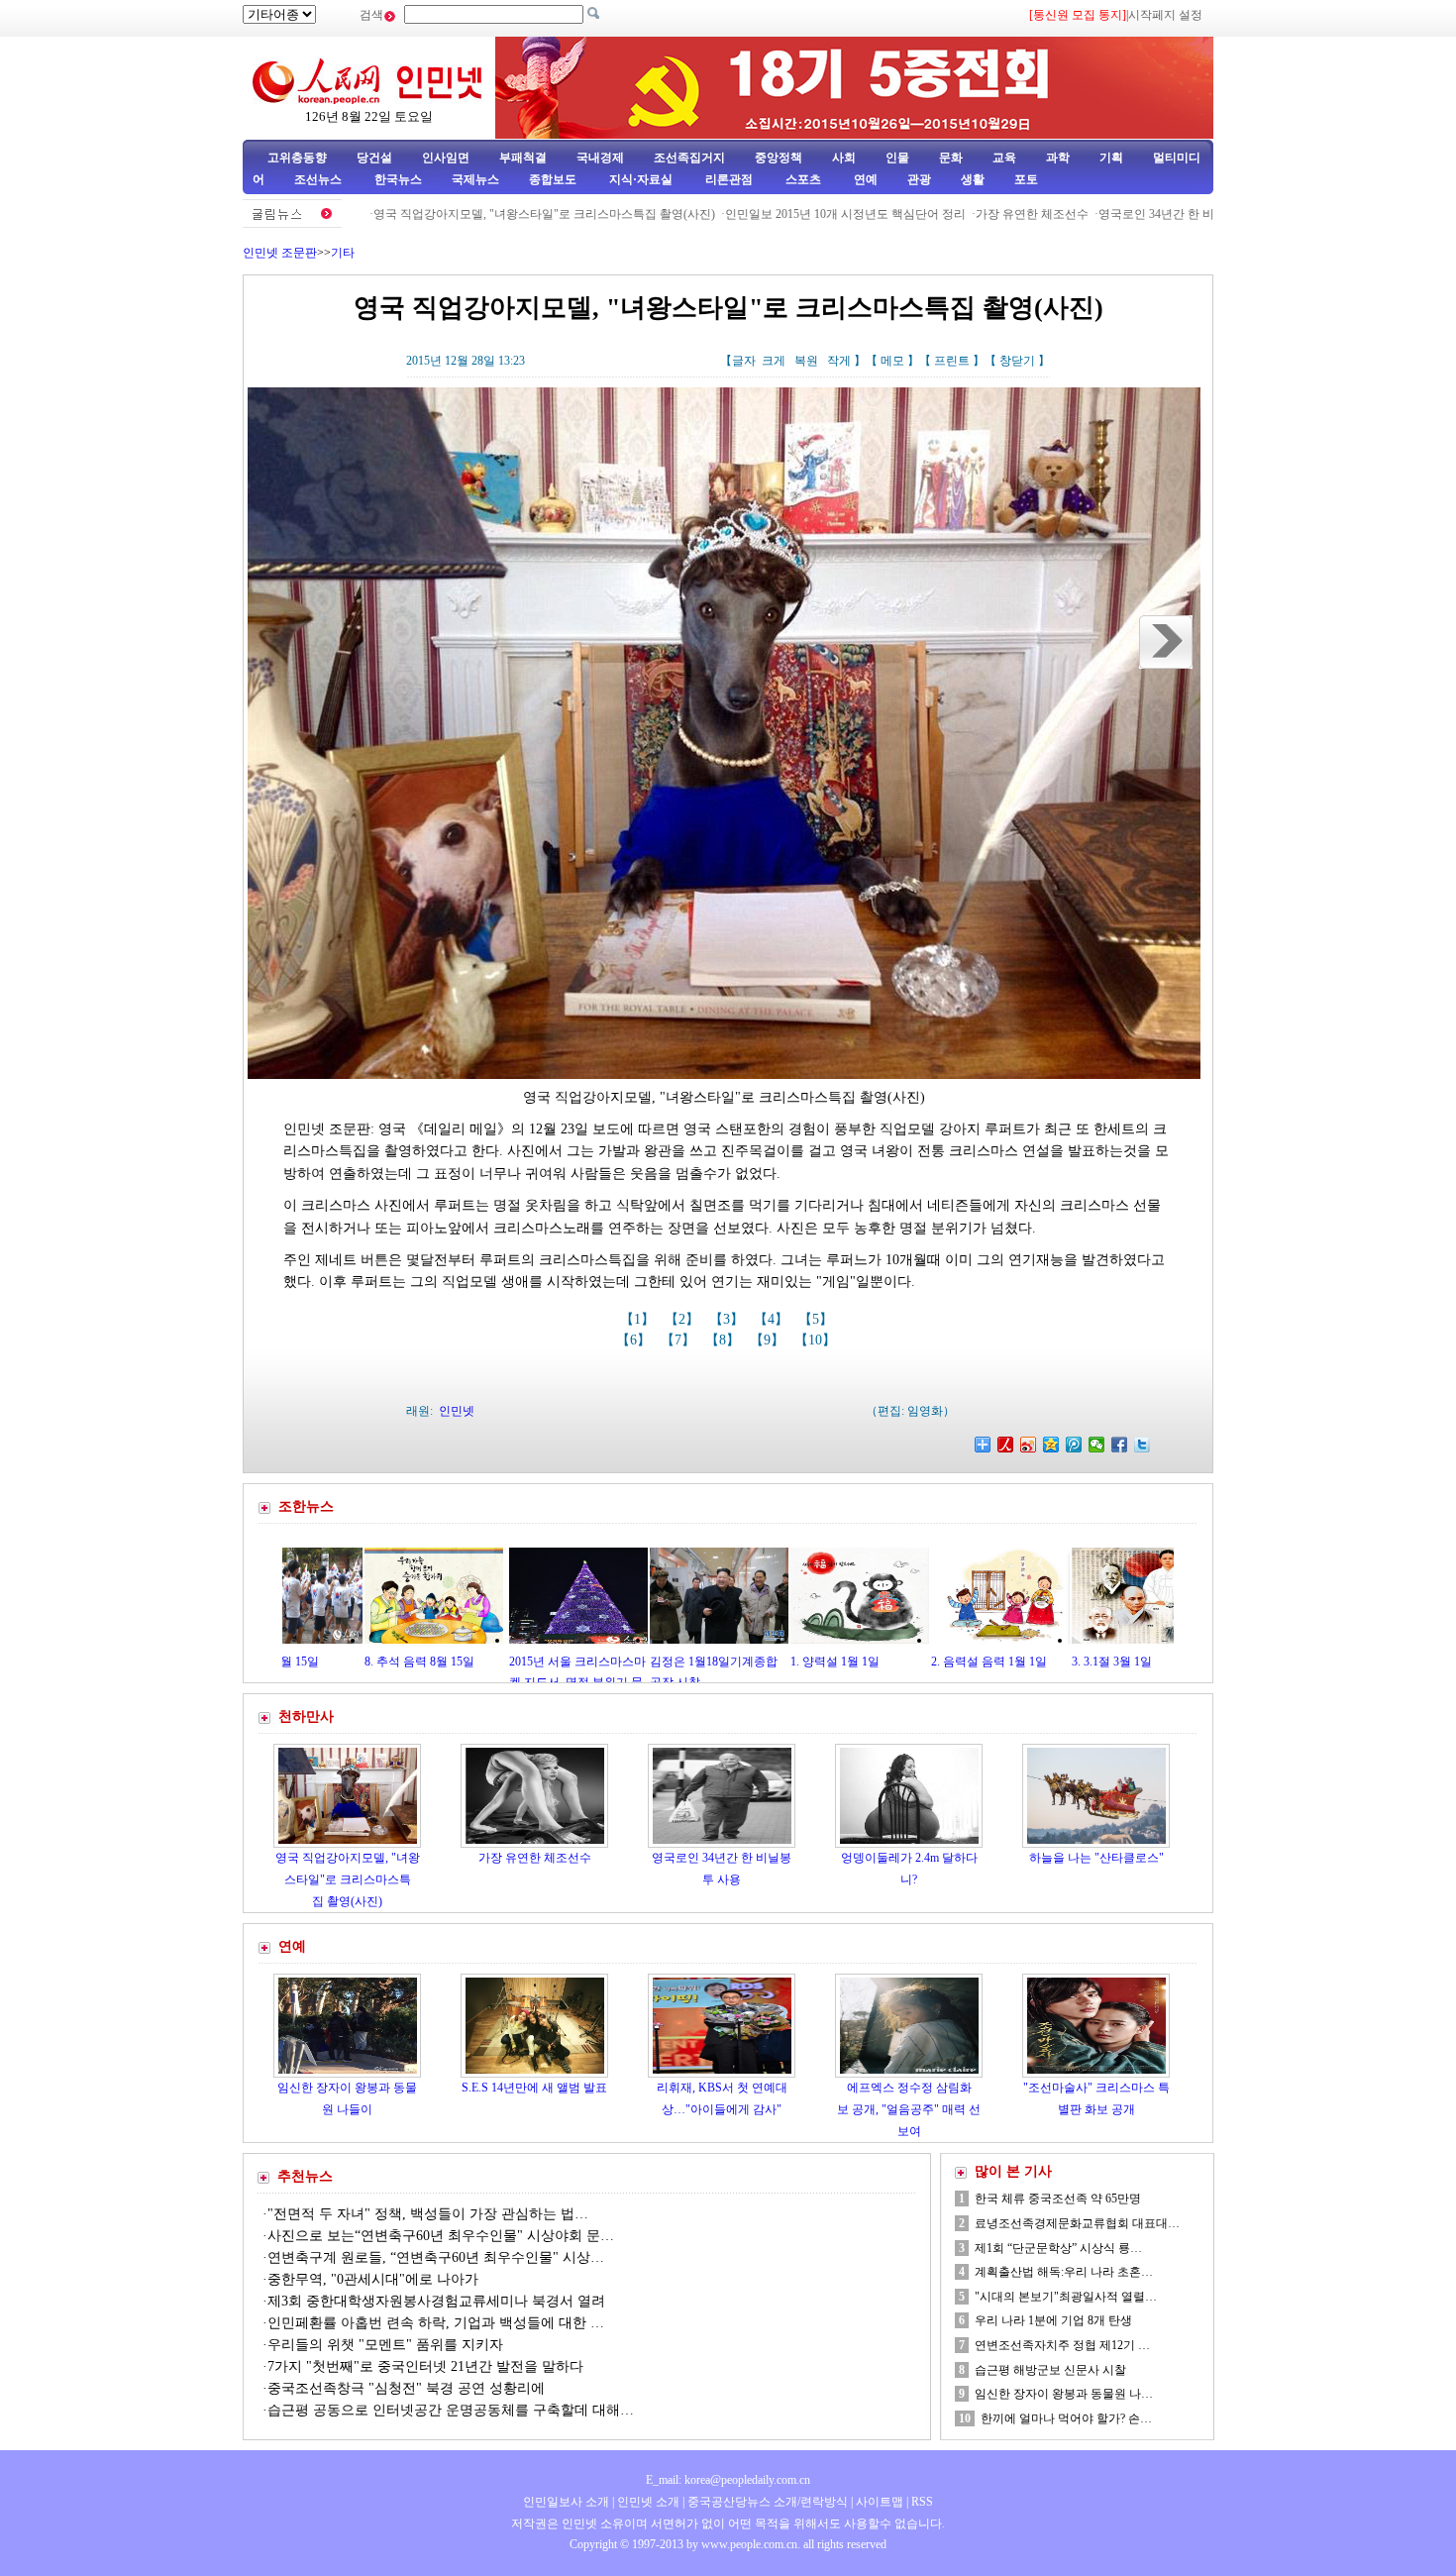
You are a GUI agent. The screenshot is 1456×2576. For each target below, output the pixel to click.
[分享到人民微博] (1006, 1445)
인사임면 (446, 158)
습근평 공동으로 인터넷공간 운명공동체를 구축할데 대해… (451, 2410)
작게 (839, 361)
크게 (774, 361)
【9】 (769, 1340)
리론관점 (729, 179)
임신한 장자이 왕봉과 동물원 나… (1064, 2394)
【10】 (817, 1340)
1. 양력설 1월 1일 (718, 1662)
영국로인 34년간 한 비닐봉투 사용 (1103, 214)
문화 (951, 158)
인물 (897, 158)
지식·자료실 (642, 179)
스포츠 (802, 179)
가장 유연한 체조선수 (948, 214)
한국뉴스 (398, 179)
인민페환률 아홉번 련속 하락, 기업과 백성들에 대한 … (436, 2323)
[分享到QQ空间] (1051, 1445)
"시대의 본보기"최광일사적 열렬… (1066, 2297)
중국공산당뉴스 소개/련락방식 (768, 2502)
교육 (1004, 158)
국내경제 (600, 158)
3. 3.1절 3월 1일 (996, 1662)
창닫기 (1017, 361)
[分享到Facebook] (1120, 1445)
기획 (1111, 158)
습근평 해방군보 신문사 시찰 (1050, 2370)
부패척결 (523, 158)
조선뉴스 (319, 179)
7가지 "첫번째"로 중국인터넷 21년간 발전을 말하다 (425, 2366)
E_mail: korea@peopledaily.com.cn (728, 2480)
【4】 (773, 1319)
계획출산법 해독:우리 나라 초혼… (1064, 2272)
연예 (864, 179)
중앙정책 (779, 158)
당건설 (374, 158)
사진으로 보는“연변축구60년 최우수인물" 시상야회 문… (441, 2236)
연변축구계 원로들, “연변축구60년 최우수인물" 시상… (436, 2257)
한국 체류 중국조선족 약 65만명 (1058, 2199)
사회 (844, 158)
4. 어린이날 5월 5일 (1147, 1662)
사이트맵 (880, 2502)
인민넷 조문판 (280, 253)
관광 (919, 179)
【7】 (680, 1340)
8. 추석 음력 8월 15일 (304, 1662)
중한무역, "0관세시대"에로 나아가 (373, 2279)
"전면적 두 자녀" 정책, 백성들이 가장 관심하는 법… (428, 2214)
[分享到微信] (1097, 1445)
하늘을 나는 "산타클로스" (1096, 1858)
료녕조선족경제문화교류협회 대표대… (1077, 2223)
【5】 (818, 1319)
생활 (973, 179)
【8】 (725, 1340)
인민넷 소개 (647, 2502)
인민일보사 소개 (566, 2502)
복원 (806, 361)
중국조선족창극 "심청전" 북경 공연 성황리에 (406, 2388)
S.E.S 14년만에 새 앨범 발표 (534, 2088)
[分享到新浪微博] (1029, 1445)
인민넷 (457, 1411)
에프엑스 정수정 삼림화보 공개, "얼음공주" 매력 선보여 (909, 2109)
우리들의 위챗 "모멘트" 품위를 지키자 (385, 2345)
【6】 (635, 1340)
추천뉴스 (305, 2176)
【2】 (684, 1319)
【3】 (728, 1319)
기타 (343, 253)
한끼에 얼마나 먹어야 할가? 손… (1066, 2418)
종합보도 (553, 179)
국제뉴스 (475, 179)
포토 (1026, 179)
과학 (1058, 158)
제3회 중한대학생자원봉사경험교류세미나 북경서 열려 (436, 2301)
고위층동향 (297, 158)
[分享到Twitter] (1143, 1445)
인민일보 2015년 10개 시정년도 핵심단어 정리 (761, 214)
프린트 (952, 361)
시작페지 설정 (1165, 15)
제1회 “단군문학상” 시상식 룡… (1058, 2248)
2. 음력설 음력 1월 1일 (874, 1662)
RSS (922, 2502)
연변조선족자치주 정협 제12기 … (1062, 2345)
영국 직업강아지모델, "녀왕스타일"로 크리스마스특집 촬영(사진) (460, 214)
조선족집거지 (689, 158)
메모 (892, 361)
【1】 (639, 1319)
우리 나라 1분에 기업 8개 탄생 (1053, 2320)
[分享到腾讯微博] (1074, 1445)
